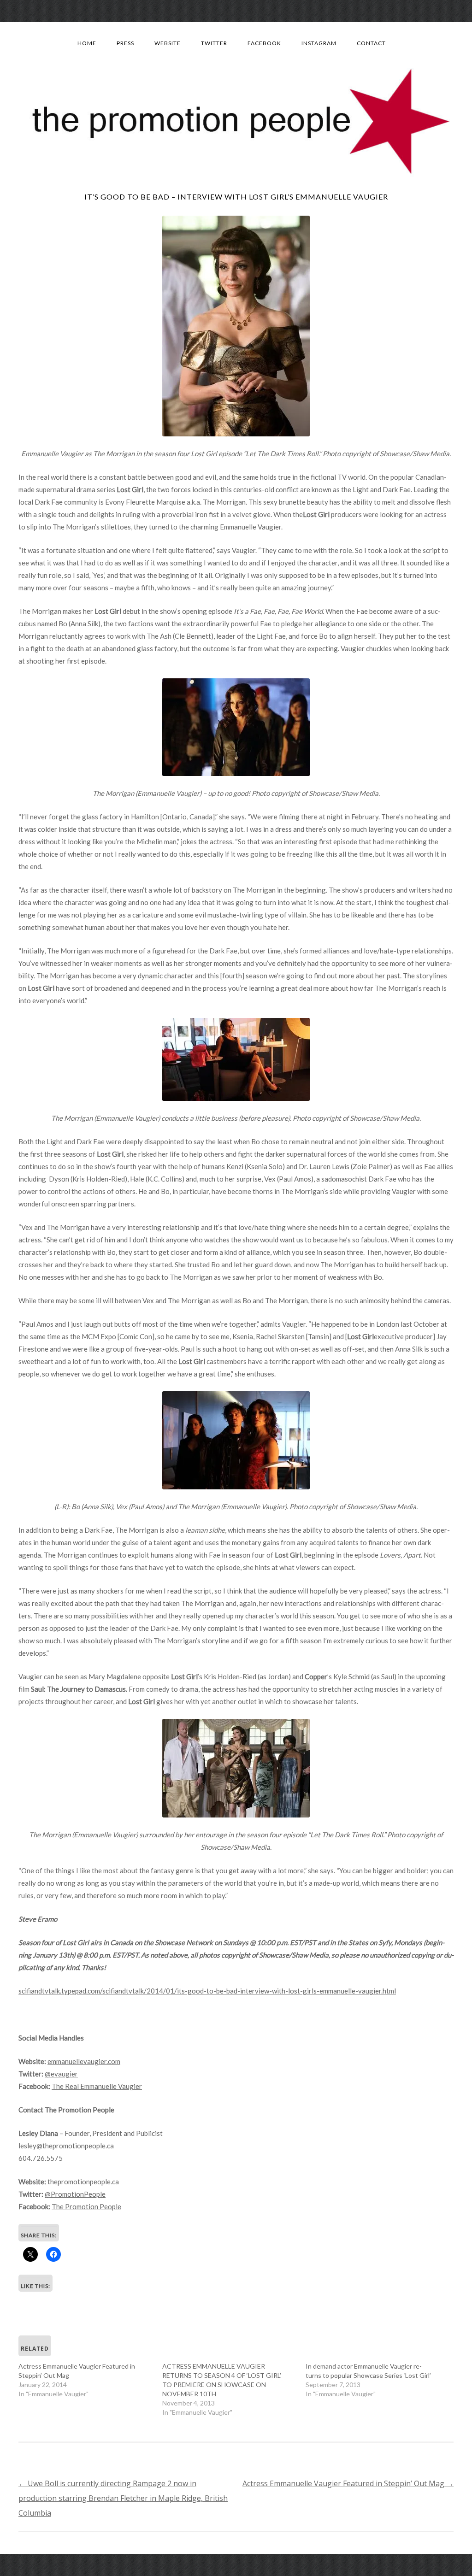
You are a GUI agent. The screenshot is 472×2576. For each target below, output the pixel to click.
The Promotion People (86, 2206)
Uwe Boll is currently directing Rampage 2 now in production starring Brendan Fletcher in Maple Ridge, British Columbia (123, 2498)
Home (87, 43)
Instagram (319, 43)
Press (125, 43)
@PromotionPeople (75, 2194)
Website (168, 43)
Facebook (264, 43)
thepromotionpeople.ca (83, 2182)
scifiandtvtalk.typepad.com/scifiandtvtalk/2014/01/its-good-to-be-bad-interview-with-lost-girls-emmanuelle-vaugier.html (207, 1991)
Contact (371, 43)
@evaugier (61, 2074)
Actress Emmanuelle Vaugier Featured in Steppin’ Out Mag (348, 2483)
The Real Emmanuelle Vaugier (97, 2086)
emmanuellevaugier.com (84, 2061)
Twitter (214, 43)
